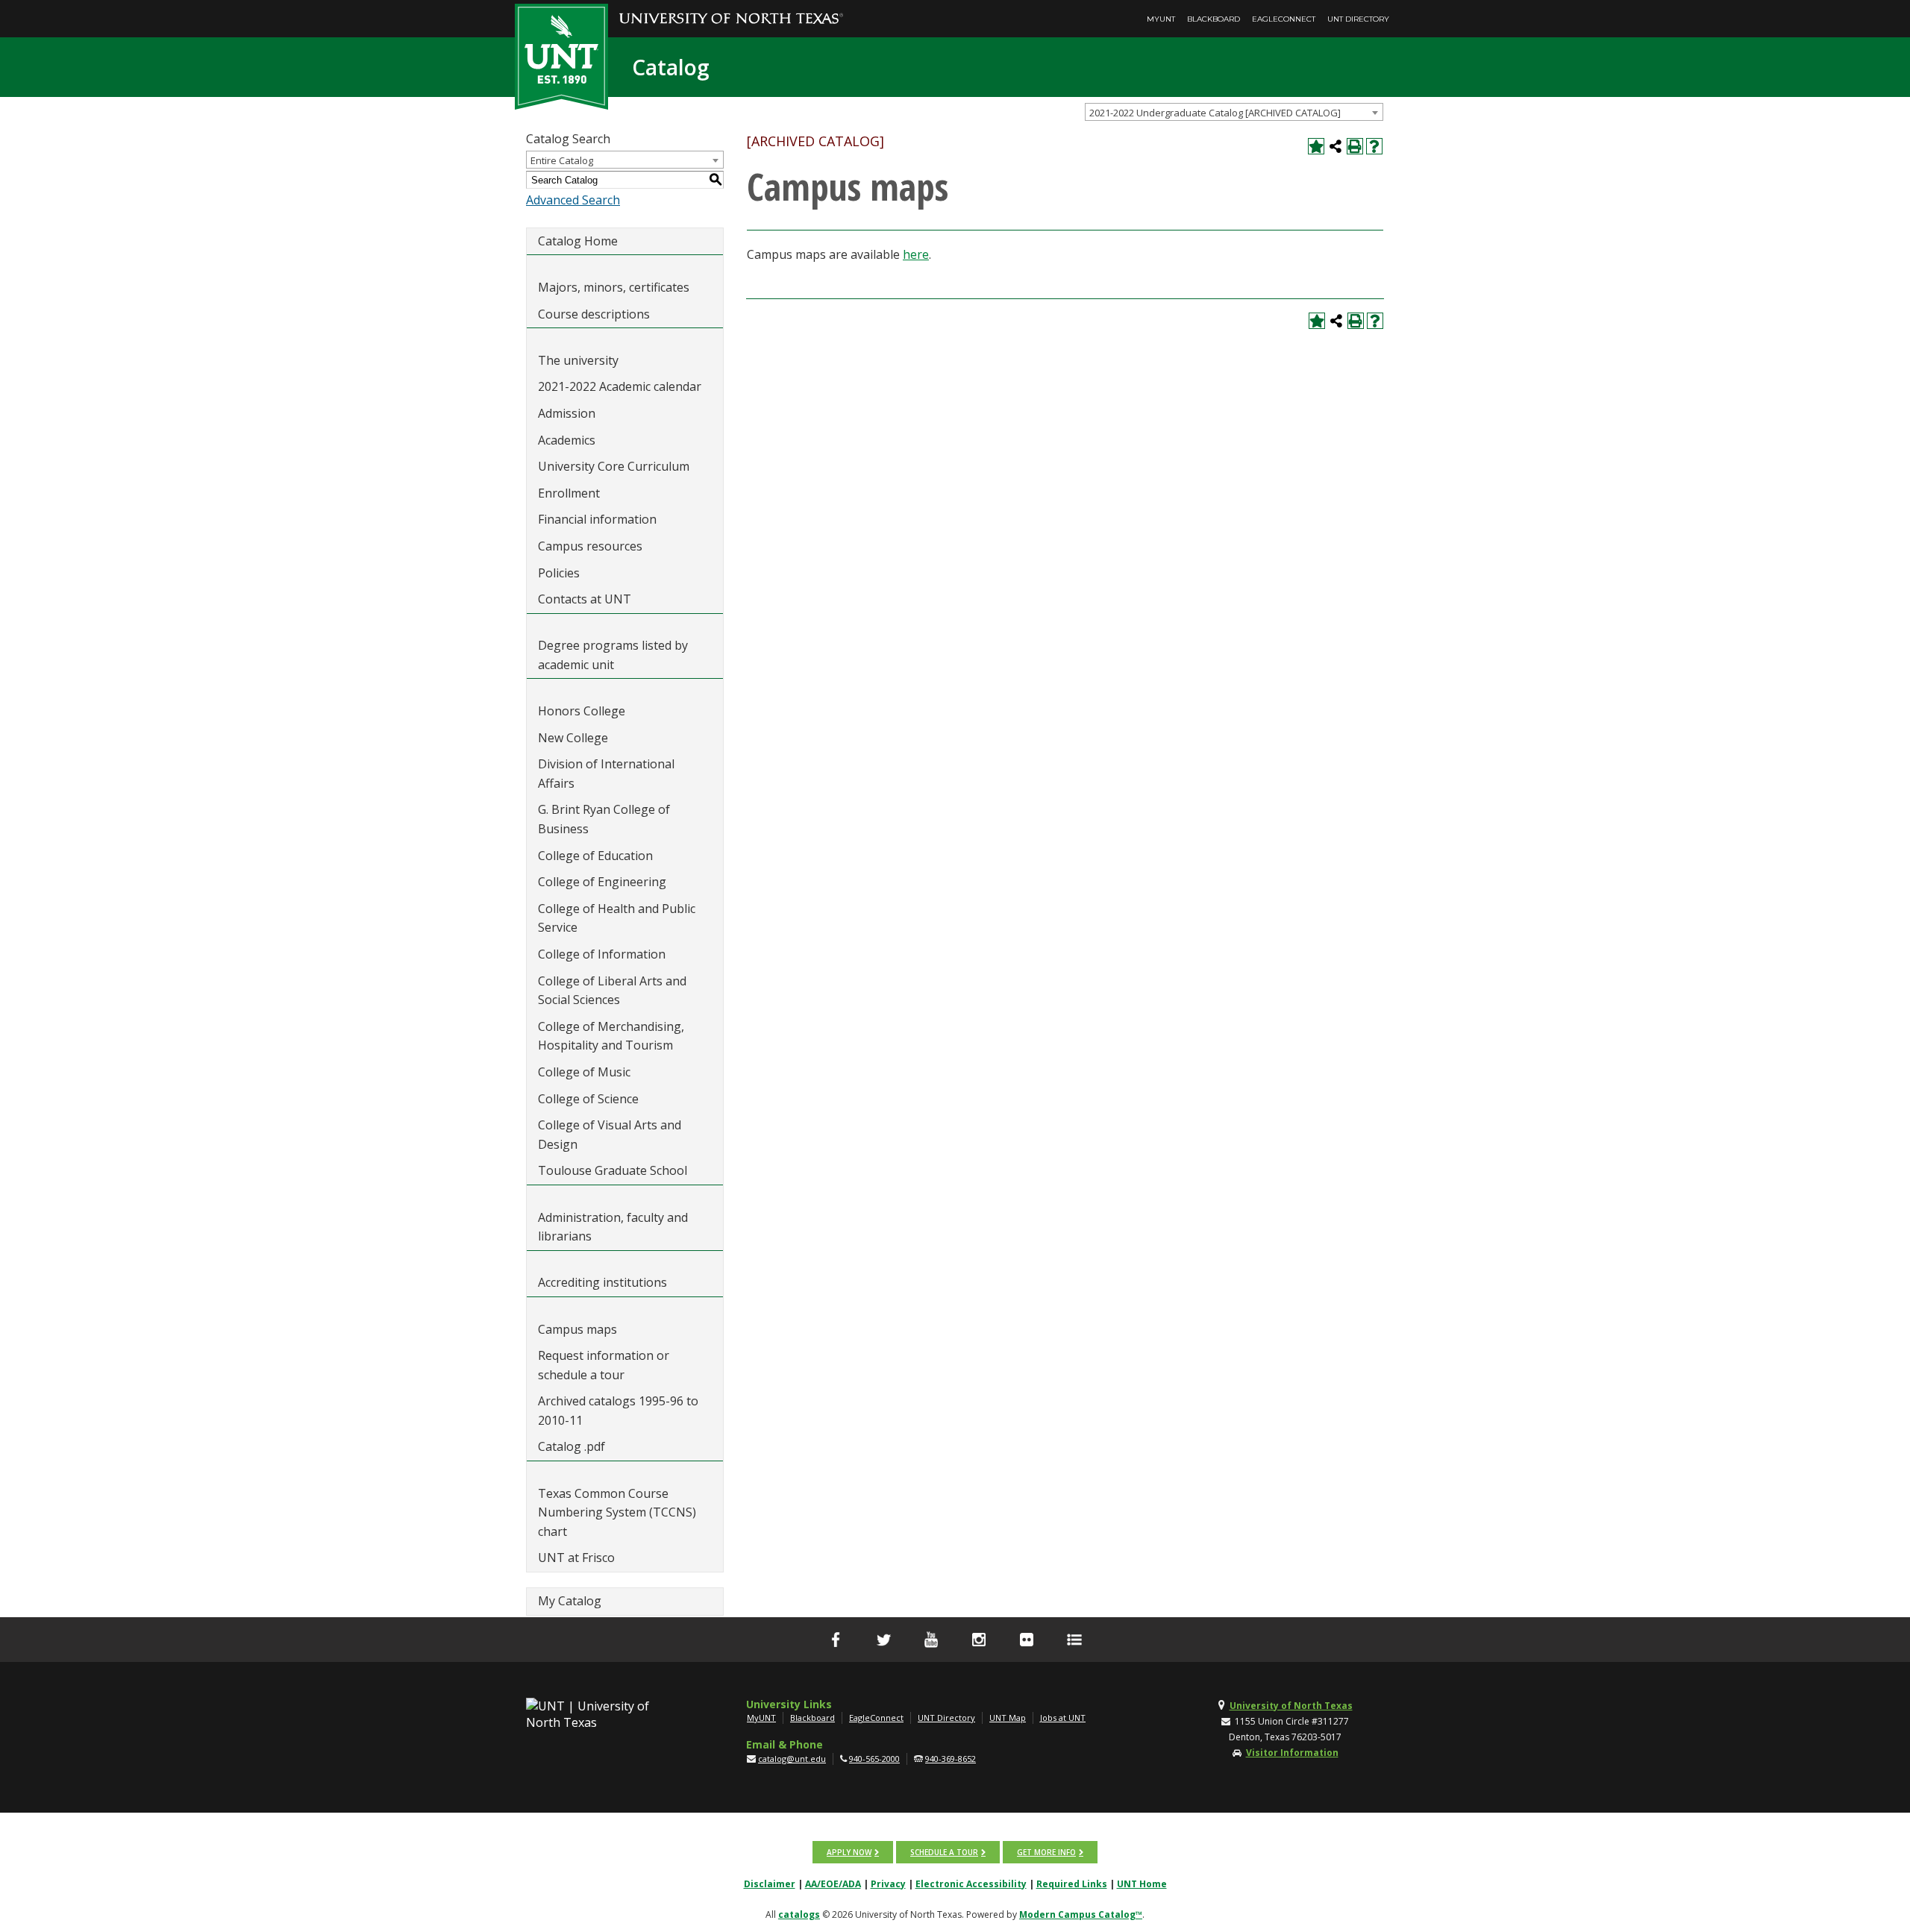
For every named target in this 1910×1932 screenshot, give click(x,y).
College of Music (584, 1072)
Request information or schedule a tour (604, 1365)
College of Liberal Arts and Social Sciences (612, 991)
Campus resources (590, 546)
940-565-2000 (874, 1759)
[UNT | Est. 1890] (561, 55)
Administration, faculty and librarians (613, 1227)
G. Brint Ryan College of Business (604, 819)
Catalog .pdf (572, 1446)
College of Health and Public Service (617, 918)
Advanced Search (573, 200)
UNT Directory (1358, 19)
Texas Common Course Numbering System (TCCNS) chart (617, 1512)
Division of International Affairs (606, 774)
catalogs (799, 1914)
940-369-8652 (951, 1759)
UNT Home (1142, 1884)
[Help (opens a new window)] (1374, 146)
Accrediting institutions (602, 1282)
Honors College (582, 711)
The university (578, 360)
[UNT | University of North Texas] (605, 1714)
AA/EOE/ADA (833, 1884)
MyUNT (1161, 19)
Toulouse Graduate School (613, 1170)
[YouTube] (931, 1640)
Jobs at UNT (1063, 1718)
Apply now (849, 1852)
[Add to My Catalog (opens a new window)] (1316, 146)
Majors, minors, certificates (614, 287)
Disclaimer (770, 1884)
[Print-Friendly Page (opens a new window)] (1355, 146)
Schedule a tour (944, 1852)
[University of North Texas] (731, 8)
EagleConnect (1284, 19)
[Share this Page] (1336, 146)
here (916, 254)
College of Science (588, 1099)
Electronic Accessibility (971, 1884)
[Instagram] (979, 1640)
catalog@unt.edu (792, 1759)
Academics (567, 440)
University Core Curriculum (614, 466)
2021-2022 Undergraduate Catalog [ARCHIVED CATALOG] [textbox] (1215, 113)
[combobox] (1234, 112)
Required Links (1072, 1884)
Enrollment (569, 493)
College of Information (602, 954)
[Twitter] (883, 1640)
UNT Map (1008, 1718)
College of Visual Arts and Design (610, 1135)
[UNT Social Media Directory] (1074, 1640)
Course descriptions (594, 314)
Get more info (1046, 1852)
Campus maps (577, 1329)
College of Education (595, 856)
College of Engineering (602, 882)
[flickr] (1027, 1640)
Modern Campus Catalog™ (1081, 1914)
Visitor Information (1292, 1753)
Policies (559, 573)
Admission (567, 413)
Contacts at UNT (585, 599)
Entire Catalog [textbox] (562, 160)
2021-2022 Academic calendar (620, 386)
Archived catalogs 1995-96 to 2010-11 (618, 1411)
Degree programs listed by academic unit (613, 655)
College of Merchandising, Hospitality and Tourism (611, 1036)
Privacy (888, 1884)
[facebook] (836, 1640)
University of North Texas (1291, 1706)
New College (573, 738)
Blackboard (1214, 19)
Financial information (597, 519)
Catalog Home (578, 241)
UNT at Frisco (576, 1558)
